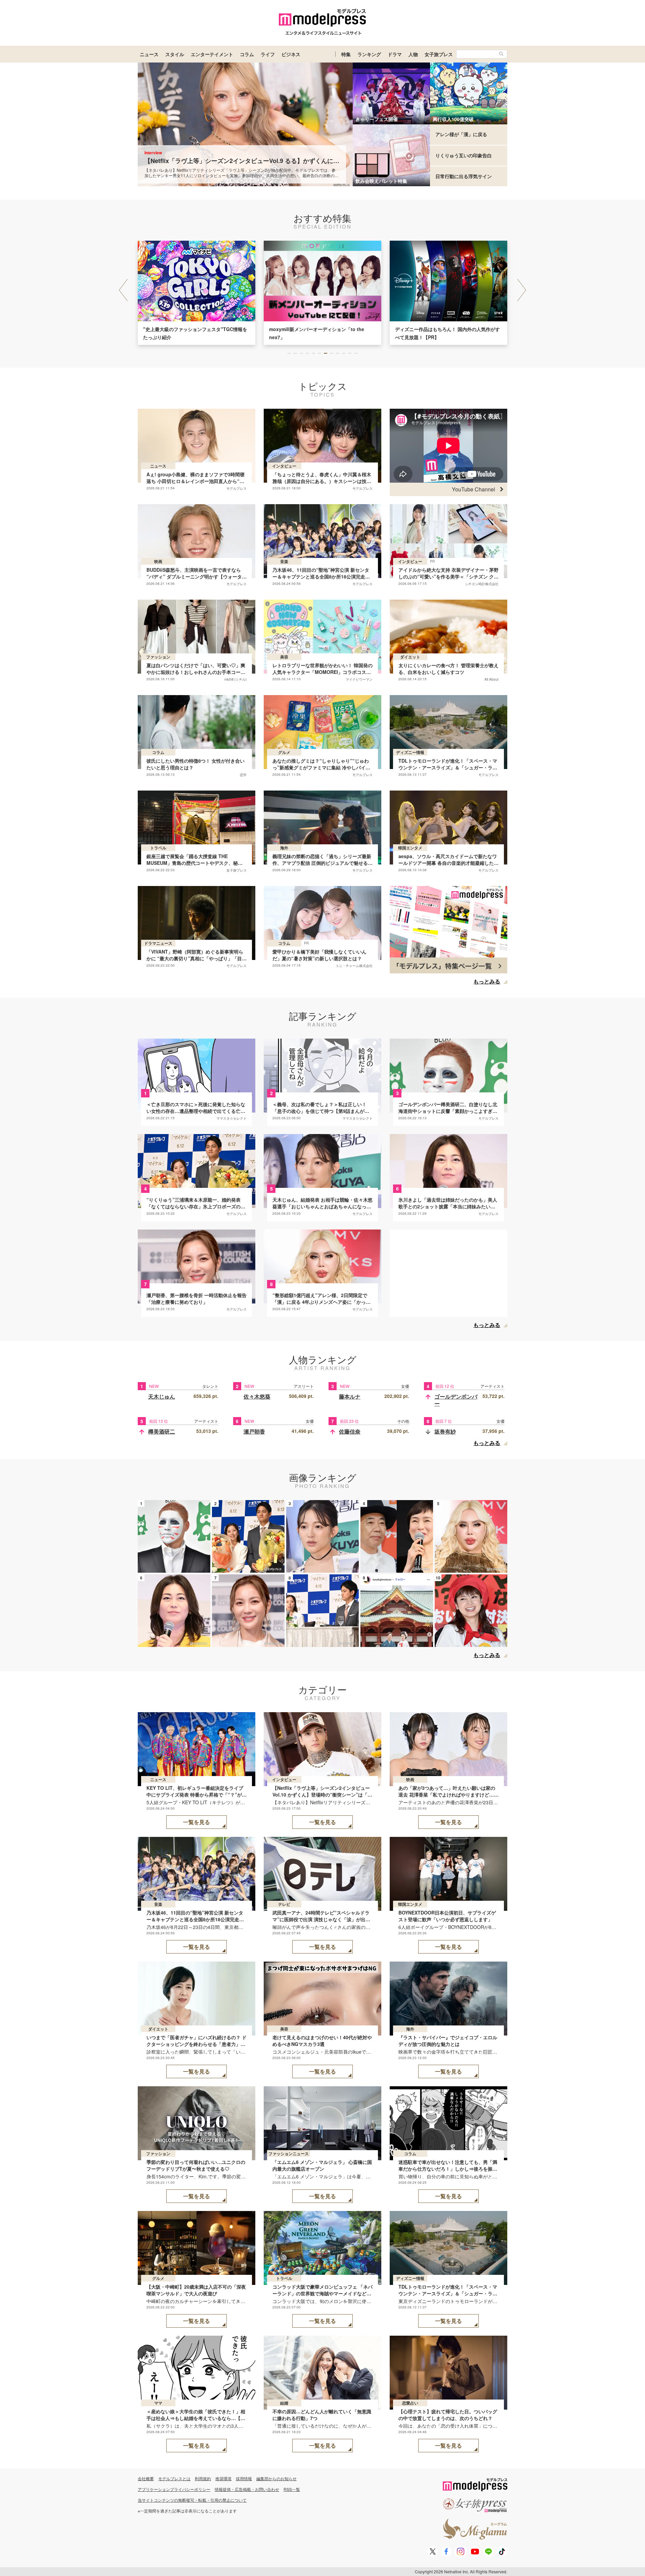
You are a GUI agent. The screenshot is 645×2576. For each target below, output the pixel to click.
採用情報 (244, 2478)
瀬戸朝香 (254, 1431)
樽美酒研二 (162, 1431)
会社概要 (146, 2478)
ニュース (149, 54)
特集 (346, 54)
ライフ (268, 54)
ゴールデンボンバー (456, 1400)
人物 (413, 54)
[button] (522, 290)
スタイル (175, 54)
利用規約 (203, 2478)
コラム (247, 54)
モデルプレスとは (174, 2478)
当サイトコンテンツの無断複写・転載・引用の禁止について (192, 2500)
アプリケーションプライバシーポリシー (174, 2489)
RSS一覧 (292, 2489)
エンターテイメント (212, 54)
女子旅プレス (439, 54)
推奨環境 (223, 2478)
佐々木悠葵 (257, 1396)
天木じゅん (162, 1396)
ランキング (369, 54)
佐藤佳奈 (350, 1431)
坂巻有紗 (445, 1431)
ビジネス (291, 54)
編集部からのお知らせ (276, 2478)
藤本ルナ (350, 1396)
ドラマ (395, 54)
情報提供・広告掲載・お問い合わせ (247, 2489)
